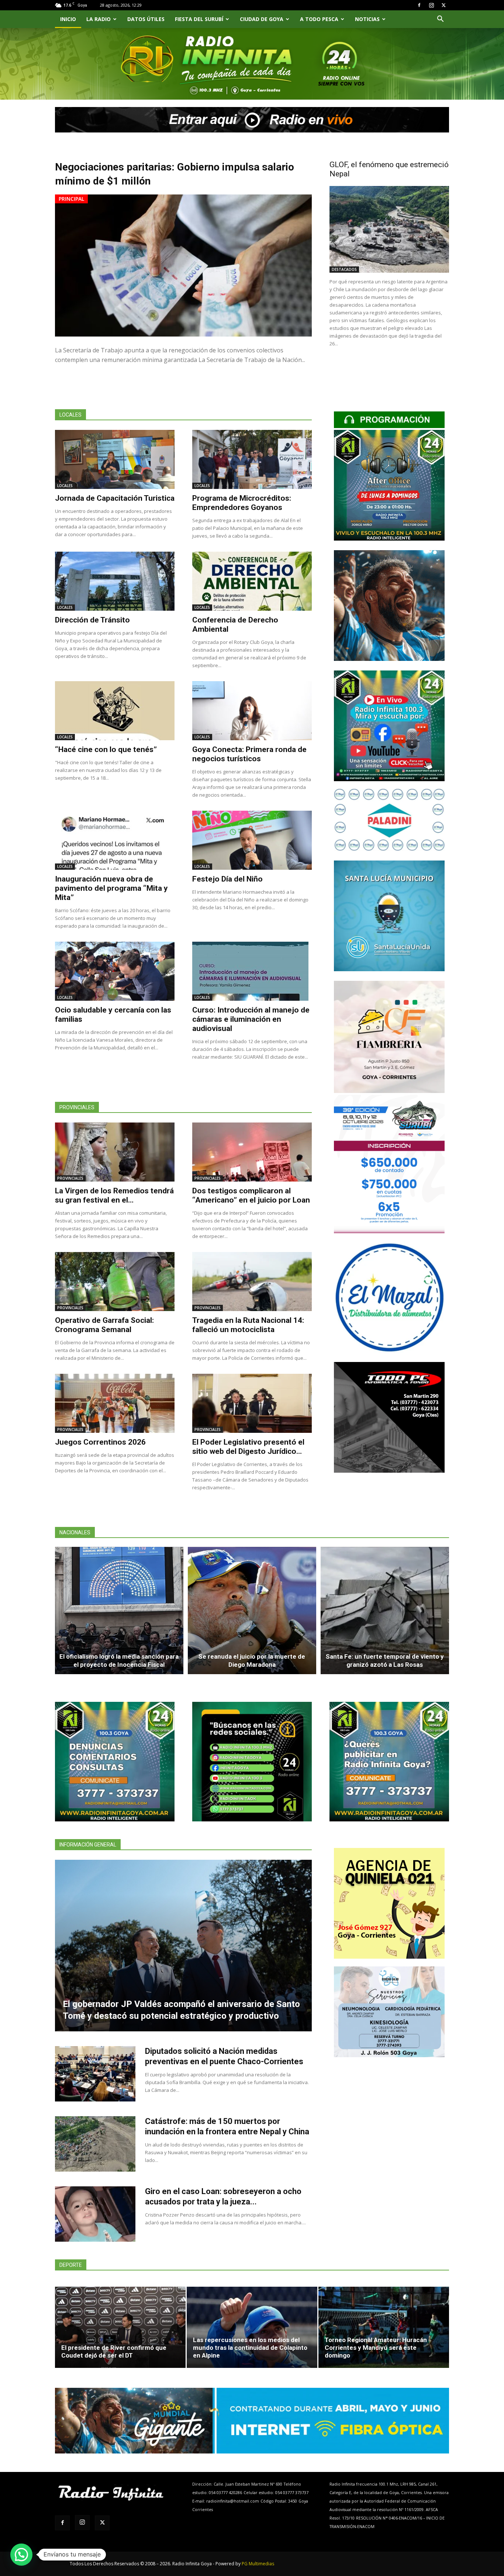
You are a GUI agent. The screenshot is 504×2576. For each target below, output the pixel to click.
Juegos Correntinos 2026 (100, 1442)
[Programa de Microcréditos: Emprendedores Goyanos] (252, 459)
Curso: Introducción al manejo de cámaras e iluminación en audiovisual (251, 1019)
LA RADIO (99, 19)
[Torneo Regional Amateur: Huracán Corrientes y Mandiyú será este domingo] (384, 2327)
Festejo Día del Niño (227, 879)
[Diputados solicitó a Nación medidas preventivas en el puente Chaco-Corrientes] (95, 2074)
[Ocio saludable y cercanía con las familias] (115, 971)
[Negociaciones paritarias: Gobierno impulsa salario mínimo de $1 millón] (183, 265)
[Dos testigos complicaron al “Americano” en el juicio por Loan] (252, 1152)
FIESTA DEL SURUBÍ (199, 19)
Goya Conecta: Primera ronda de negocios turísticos (249, 754)
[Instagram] (431, 5)
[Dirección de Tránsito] (115, 581)
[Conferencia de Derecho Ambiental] (252, 581)
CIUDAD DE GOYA (262, 19)
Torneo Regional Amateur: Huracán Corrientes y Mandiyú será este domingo (376, 2348)
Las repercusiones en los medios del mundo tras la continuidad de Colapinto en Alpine (250, 2348)
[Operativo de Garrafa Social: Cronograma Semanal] (115, 1282)
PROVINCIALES (70, 1178)
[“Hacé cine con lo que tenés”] (115, 711)
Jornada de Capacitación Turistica (115, 498)
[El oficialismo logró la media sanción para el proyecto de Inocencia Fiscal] (119, 1611)
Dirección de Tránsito (92, 620)
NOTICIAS (367, 19)
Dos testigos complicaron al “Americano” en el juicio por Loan (251, 1195)
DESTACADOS (344, 269)
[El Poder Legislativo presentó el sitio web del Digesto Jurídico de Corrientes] (252, 1403)
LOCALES (65, 486)
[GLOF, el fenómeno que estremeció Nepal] (389, 229)
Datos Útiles (146, 19)
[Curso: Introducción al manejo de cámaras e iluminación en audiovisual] (252, 971)
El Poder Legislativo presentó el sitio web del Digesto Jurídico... (248, 1447)
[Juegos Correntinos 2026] (115, 1403)
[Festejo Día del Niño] (252, 840)
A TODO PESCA (319, 19)
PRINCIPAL (71, 199)
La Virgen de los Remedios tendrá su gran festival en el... (114, 1195)
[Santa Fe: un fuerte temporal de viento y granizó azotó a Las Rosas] (385, 1611)
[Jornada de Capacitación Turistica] (115, 459)
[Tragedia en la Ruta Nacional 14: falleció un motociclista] (252, 1282)
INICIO (68, 19)
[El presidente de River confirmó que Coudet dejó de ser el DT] (120, 2327)
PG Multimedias (258, 2564)
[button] (440, 20)
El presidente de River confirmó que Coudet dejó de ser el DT (114, 2351)
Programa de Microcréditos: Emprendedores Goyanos (242, 503)
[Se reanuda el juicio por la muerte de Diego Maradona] (252, 1611)
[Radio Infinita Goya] (93, 73)
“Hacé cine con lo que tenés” (106, 749)
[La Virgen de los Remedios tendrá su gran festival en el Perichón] (115, 1152)
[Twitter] (443, 5)
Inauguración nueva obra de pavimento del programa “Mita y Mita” (111, 888)
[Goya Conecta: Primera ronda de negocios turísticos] (252, 711)
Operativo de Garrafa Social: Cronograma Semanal (104, 1325)
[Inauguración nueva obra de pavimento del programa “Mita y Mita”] (115, 840)
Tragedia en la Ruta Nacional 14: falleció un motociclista (248, 1325)
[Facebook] (419, 5)
